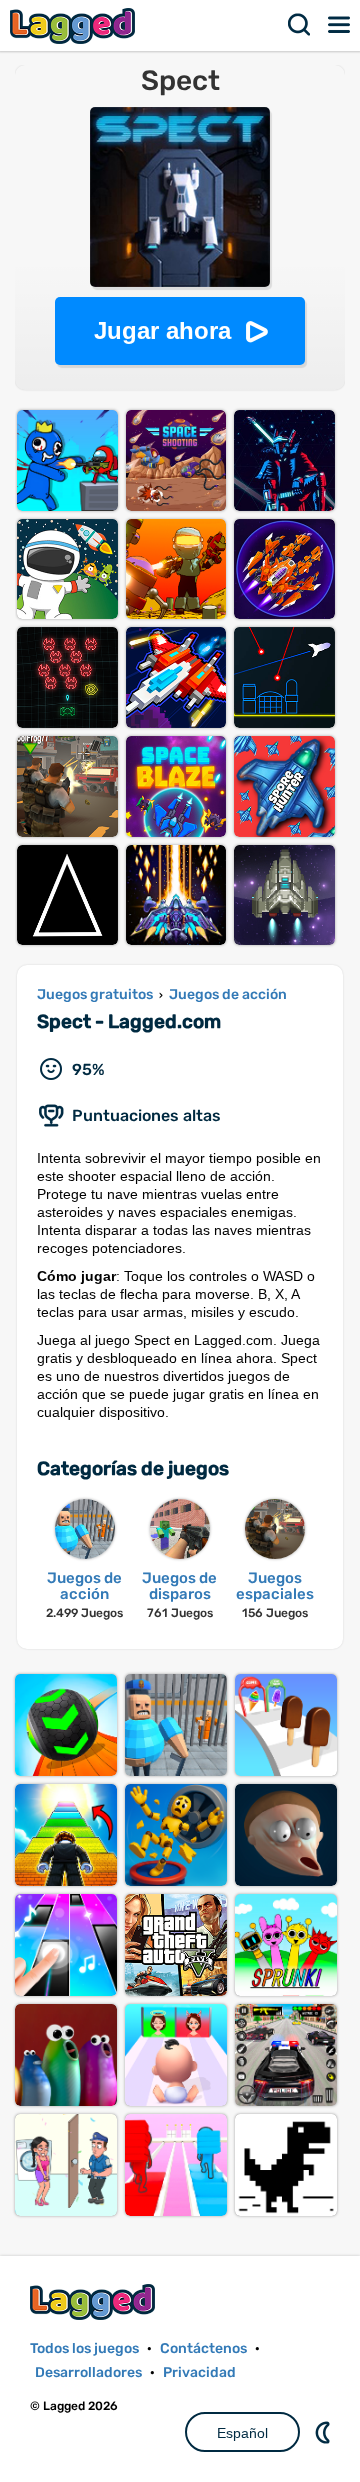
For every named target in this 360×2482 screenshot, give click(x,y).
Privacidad (199, 2372)
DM (325, 2432)
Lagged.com (95, 2301)
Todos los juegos (84, 2348)
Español (242, 2433)
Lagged (75, 25)
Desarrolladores (88, 2372)
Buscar (300, 25)
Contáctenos (203, 2348)
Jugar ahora (162, 330)
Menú (340, 25)
